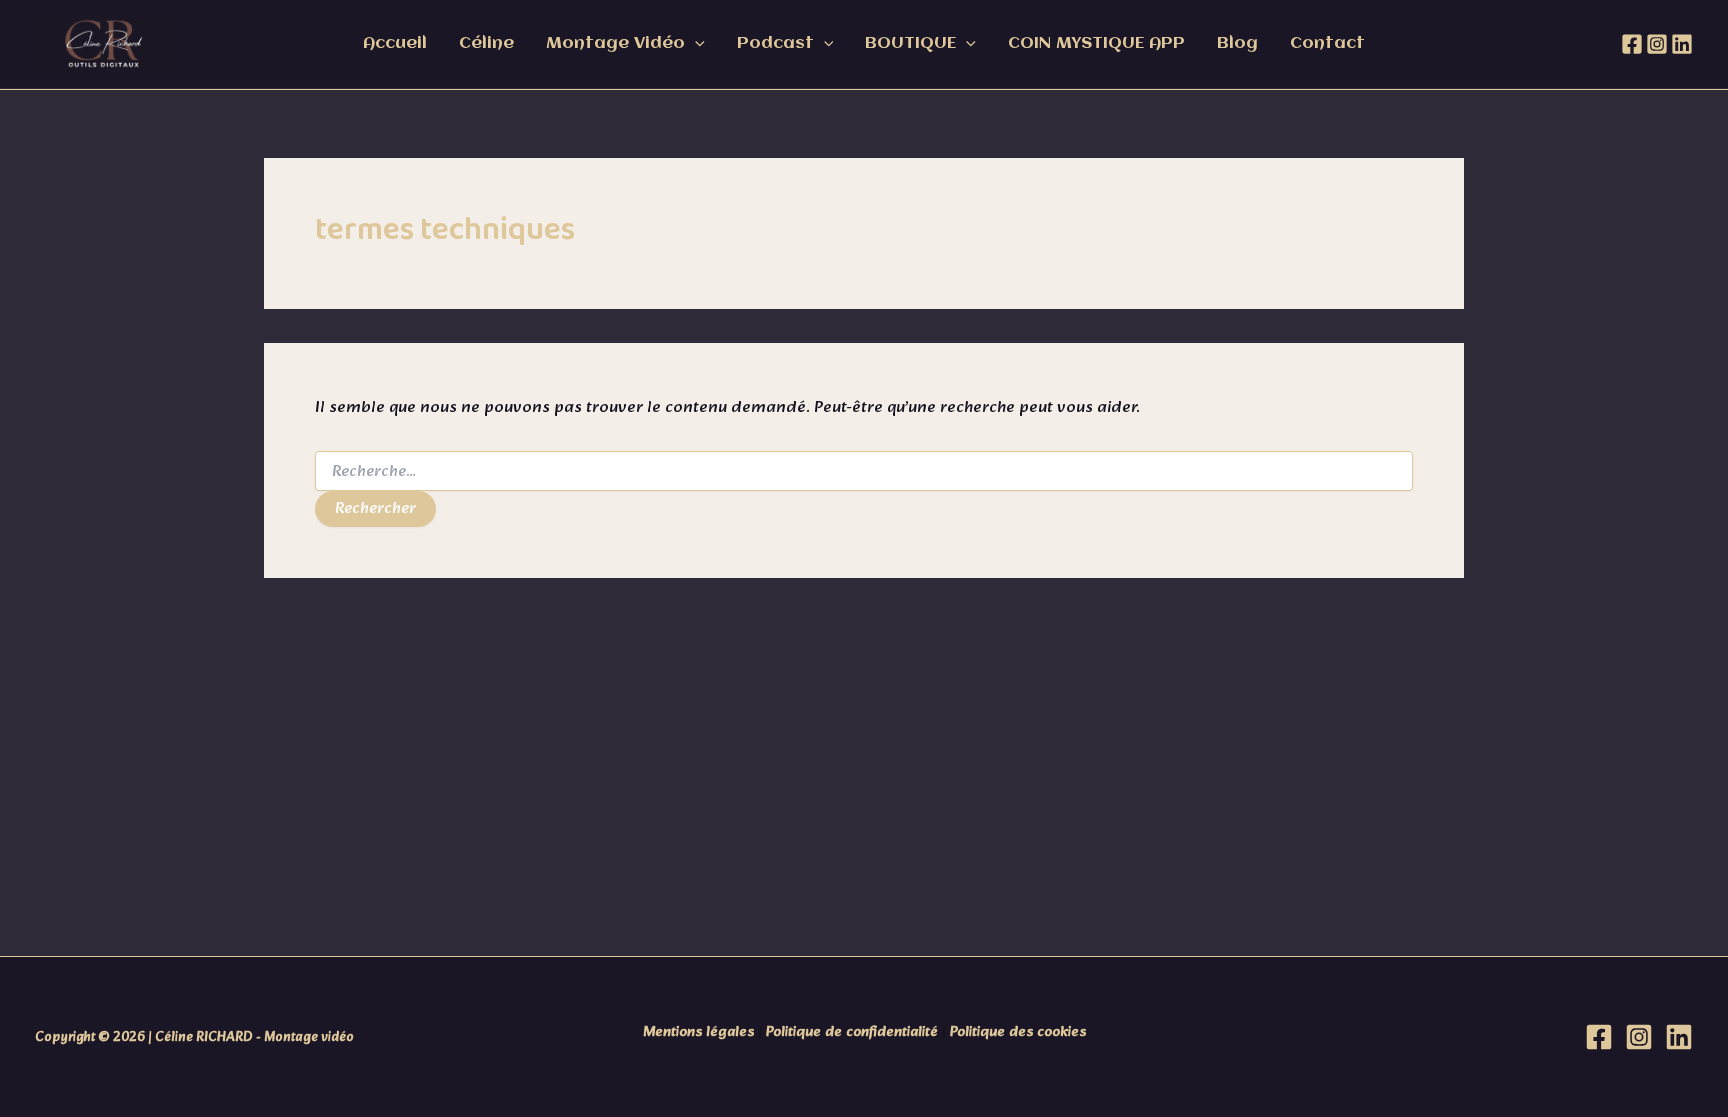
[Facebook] (1632, 44)
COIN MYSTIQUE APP (1096, 43)
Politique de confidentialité (852, 1032)
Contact (1327, 43)
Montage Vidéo (615, 43)
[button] (695, 44)
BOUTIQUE (910, 43)
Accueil (395, 43)
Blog (1237, 43)
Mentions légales (698, 1032)
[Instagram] (1657, 44)
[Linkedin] (1682, 44)
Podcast (775, 43)
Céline (486, 43)
